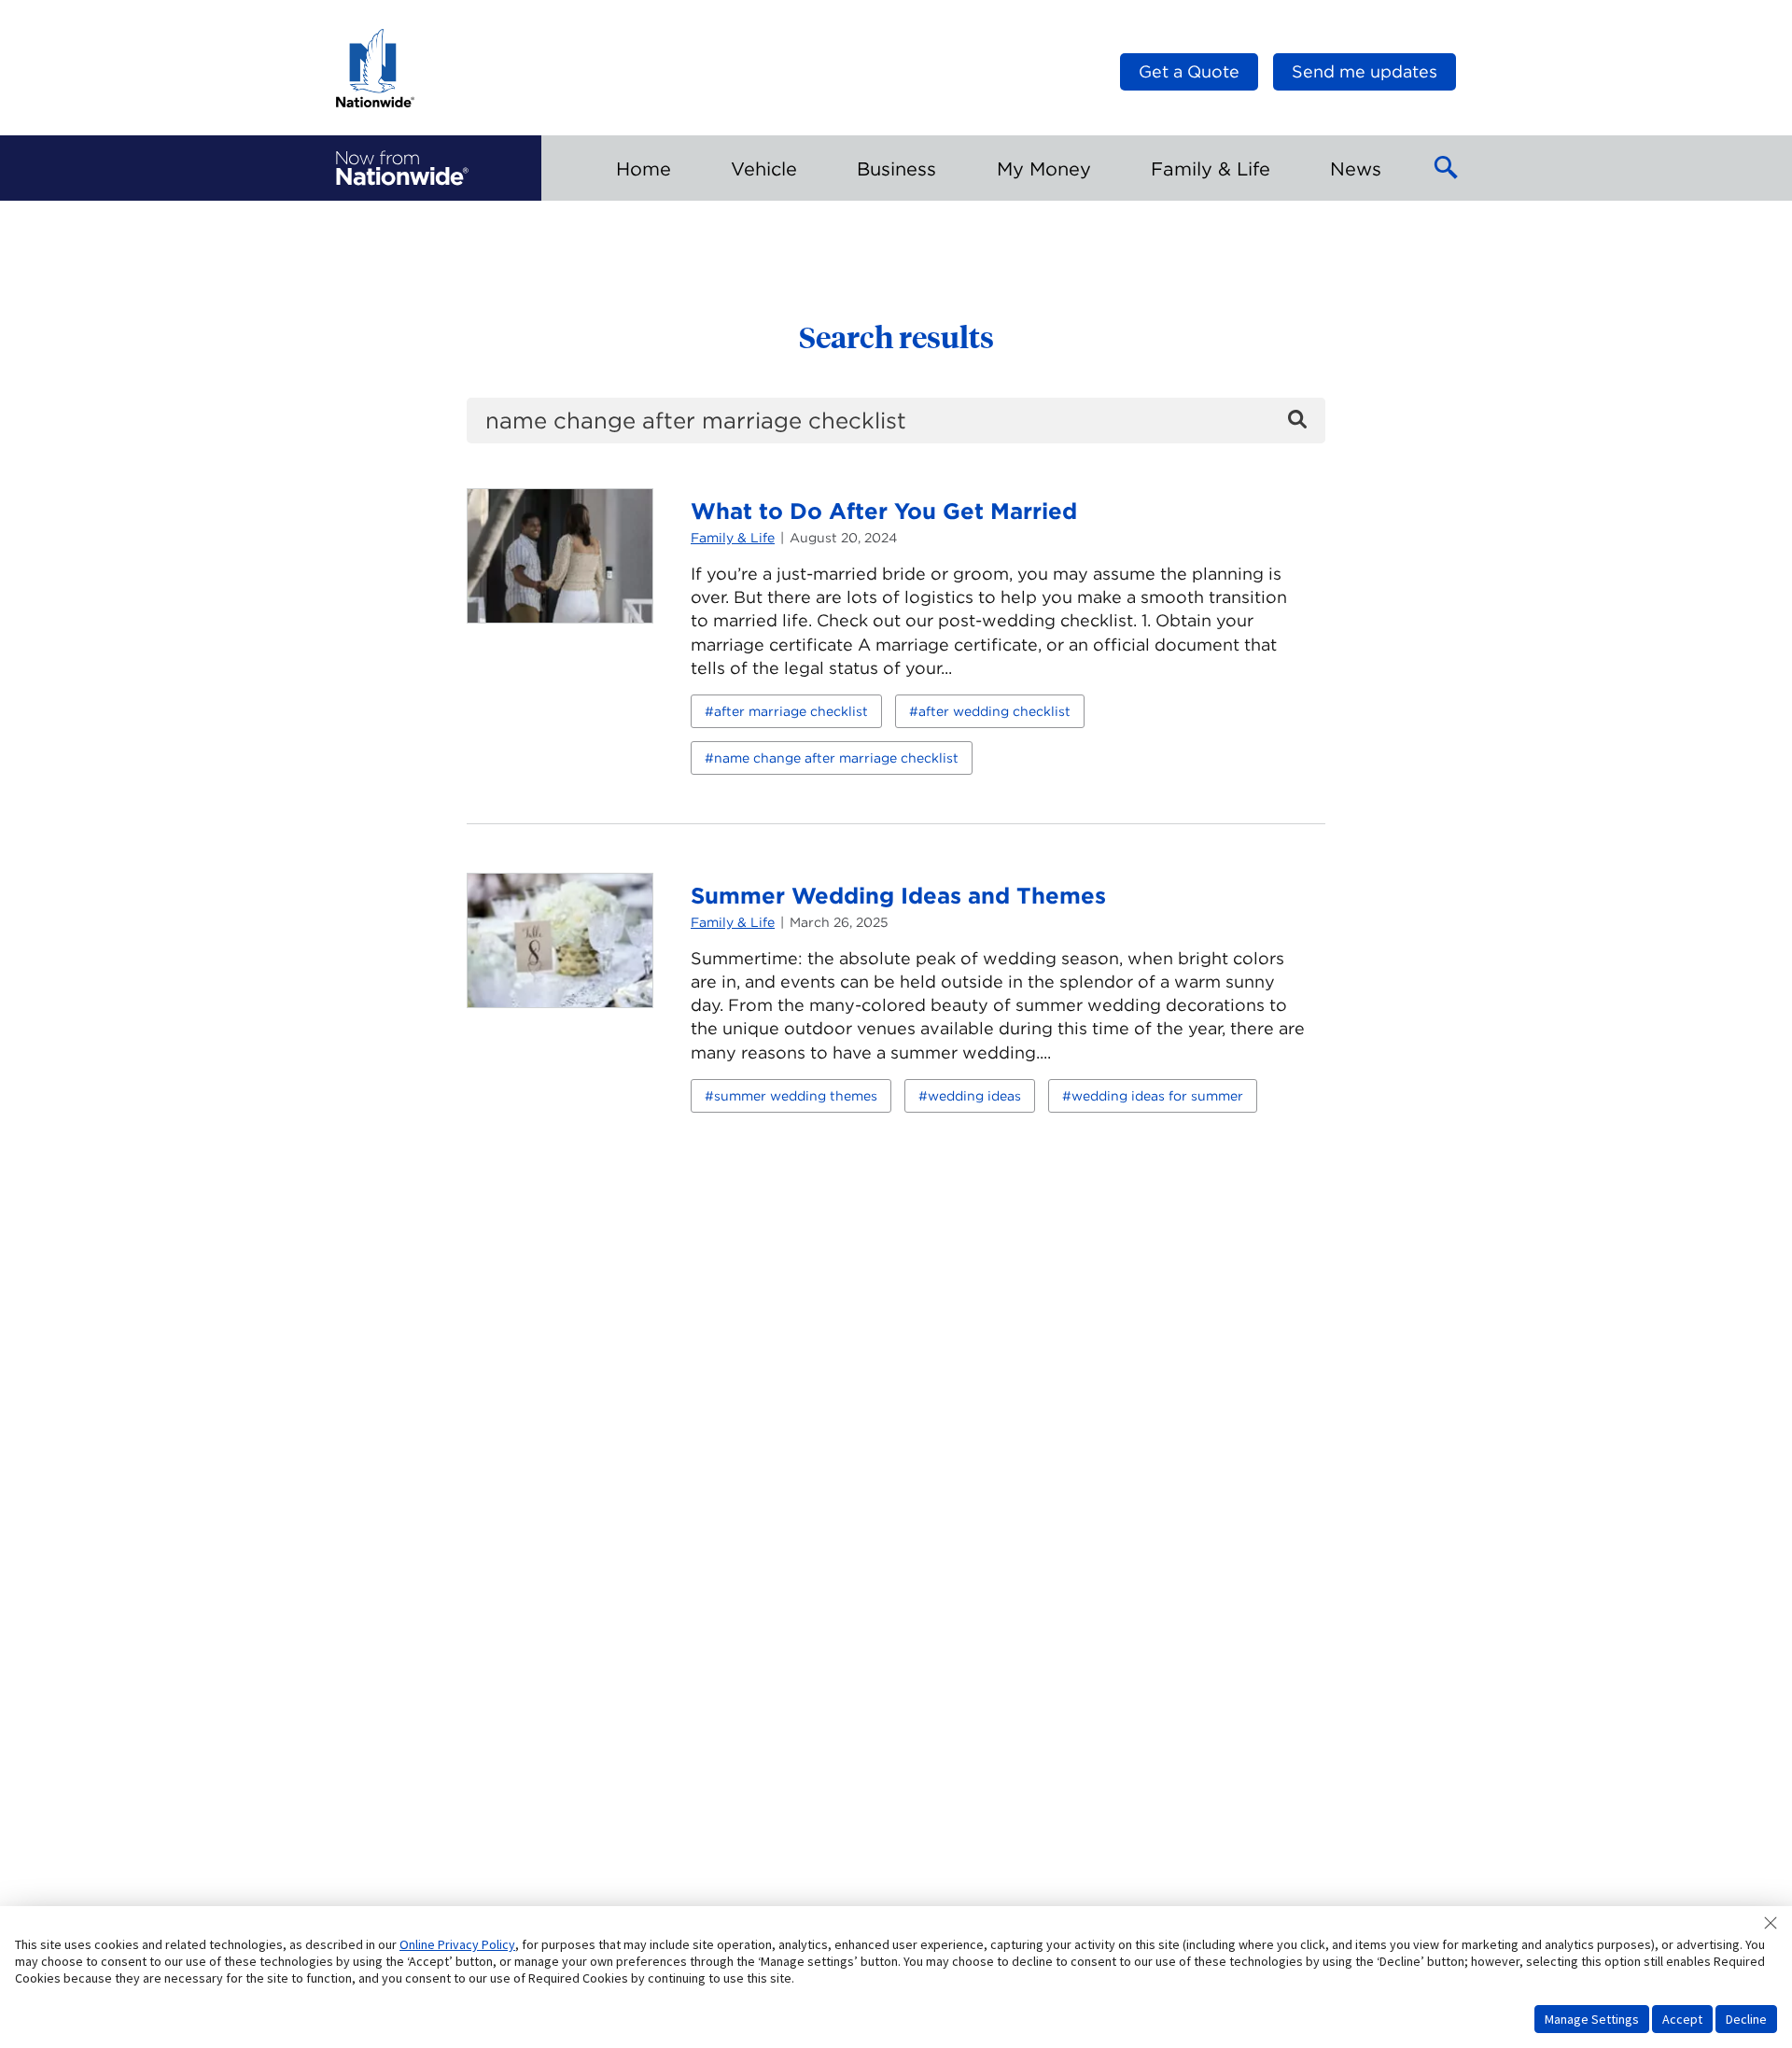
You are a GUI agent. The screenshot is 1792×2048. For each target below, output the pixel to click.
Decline (1746, 2019)
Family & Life (733, 538)
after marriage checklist (791, 711)
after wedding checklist (994, 711)
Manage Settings (1592, 2019)
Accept (1682, 2019)
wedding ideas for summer (1157, 1096)
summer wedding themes (796, 1096)
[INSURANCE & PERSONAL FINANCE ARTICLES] (402, 168)
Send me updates (1365, 71)
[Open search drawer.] (1447, 168)
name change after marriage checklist (836, 758)
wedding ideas (974, 1096)
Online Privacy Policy (457, 1944)
